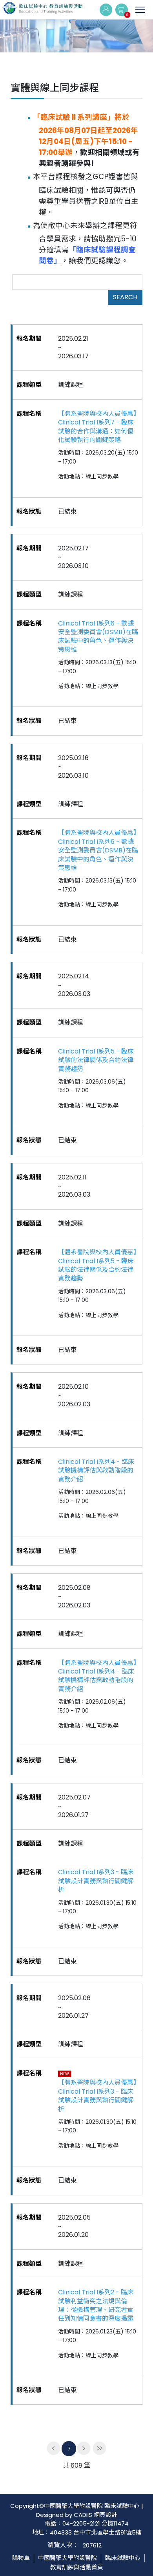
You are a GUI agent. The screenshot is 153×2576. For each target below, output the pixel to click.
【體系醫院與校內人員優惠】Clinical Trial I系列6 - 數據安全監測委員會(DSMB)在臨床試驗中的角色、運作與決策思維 (98, 850)
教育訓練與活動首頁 (77, 2567)
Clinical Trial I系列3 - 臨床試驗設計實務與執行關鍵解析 (96, 1881)
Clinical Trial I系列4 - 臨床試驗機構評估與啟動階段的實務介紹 (96, 1471)
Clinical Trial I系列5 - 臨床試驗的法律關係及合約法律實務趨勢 (96, 1060)
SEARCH (125, 297)
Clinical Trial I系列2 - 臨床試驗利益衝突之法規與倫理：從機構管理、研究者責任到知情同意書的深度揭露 (96, 2305)
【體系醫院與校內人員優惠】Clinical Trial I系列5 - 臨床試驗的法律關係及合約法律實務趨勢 (97, 1265)
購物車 (21, 2558)
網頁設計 (106, 2515)
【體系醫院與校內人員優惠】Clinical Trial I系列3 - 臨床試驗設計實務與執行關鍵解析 (97, 2096)
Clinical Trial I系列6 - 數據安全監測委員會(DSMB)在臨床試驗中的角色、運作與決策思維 (98, 637)
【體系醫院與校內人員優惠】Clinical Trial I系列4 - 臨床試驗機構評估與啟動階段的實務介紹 (97, 1676)
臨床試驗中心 (123, 2558)
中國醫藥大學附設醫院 (67, 2558)
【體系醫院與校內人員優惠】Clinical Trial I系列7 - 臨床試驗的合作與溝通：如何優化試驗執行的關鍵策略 (97, 427)
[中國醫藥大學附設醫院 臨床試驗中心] (42, 10)
